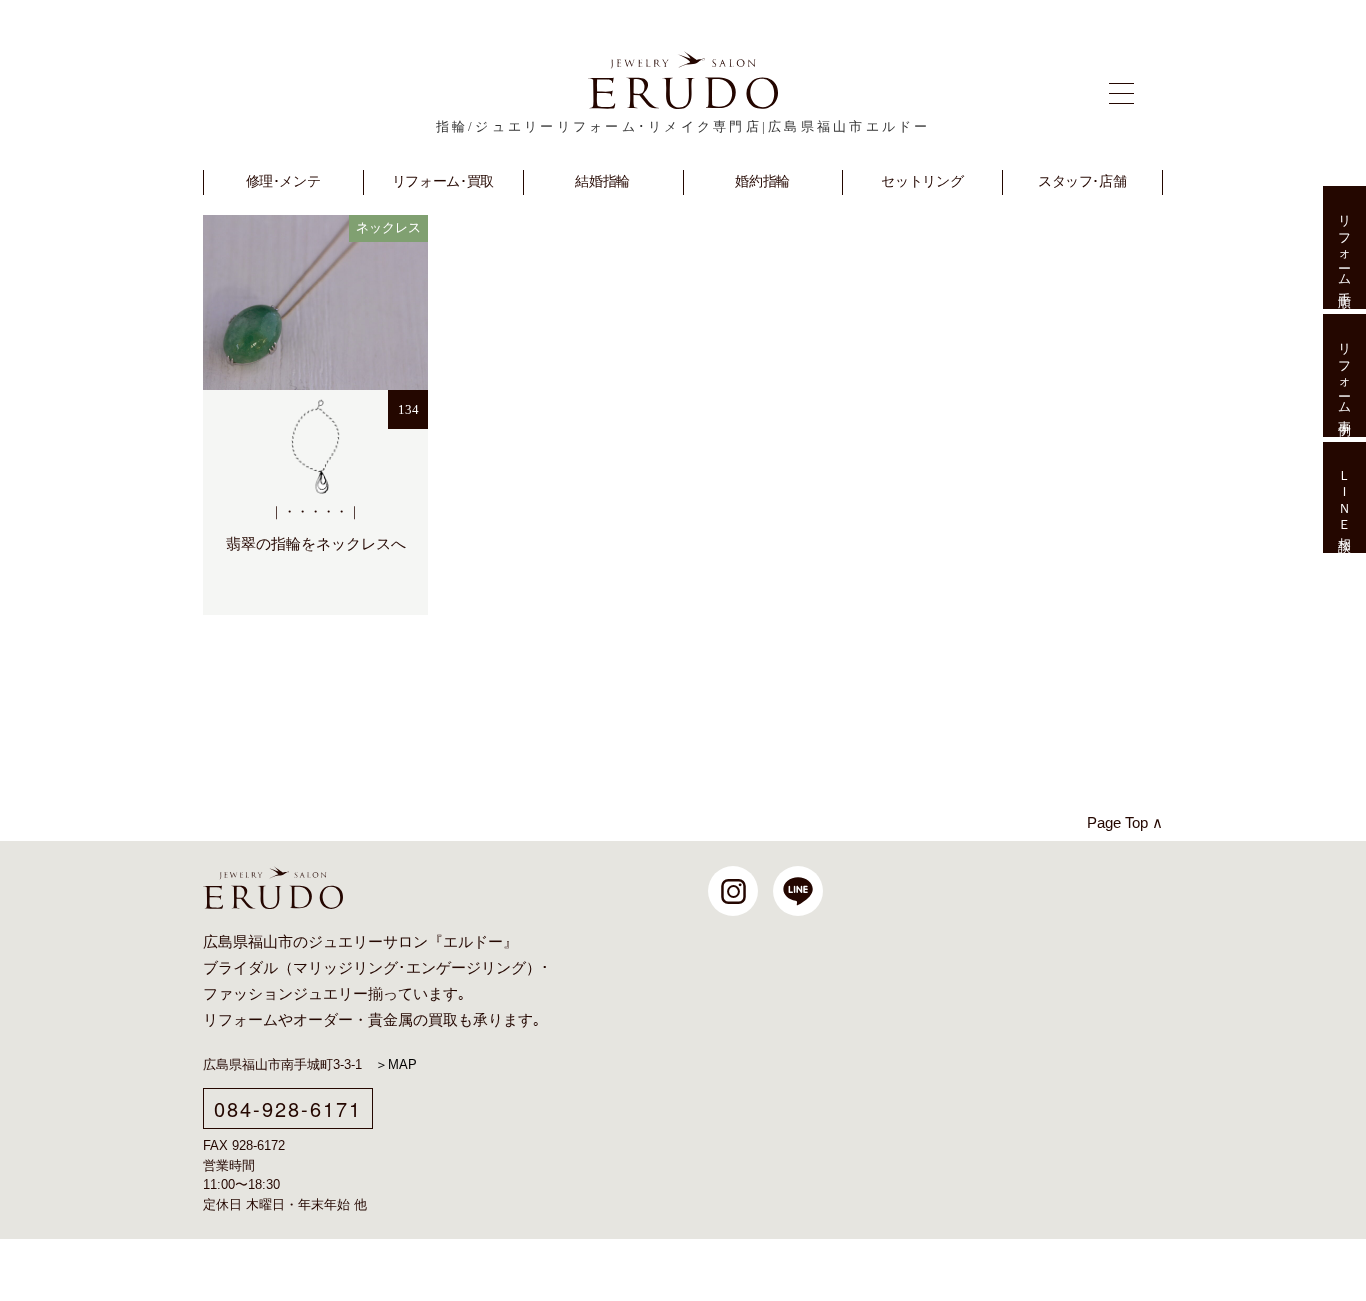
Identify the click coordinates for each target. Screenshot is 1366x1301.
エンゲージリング (466, 968)
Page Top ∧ (1125, 822)
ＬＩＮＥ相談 (1344, 498)
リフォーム (240, 1020)
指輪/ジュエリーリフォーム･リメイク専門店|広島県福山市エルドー (683, 126)
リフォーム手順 (1344, 247)
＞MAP (396, 1064)
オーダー (323, 1020)
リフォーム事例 (1344, 375)
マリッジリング (345, 968)
